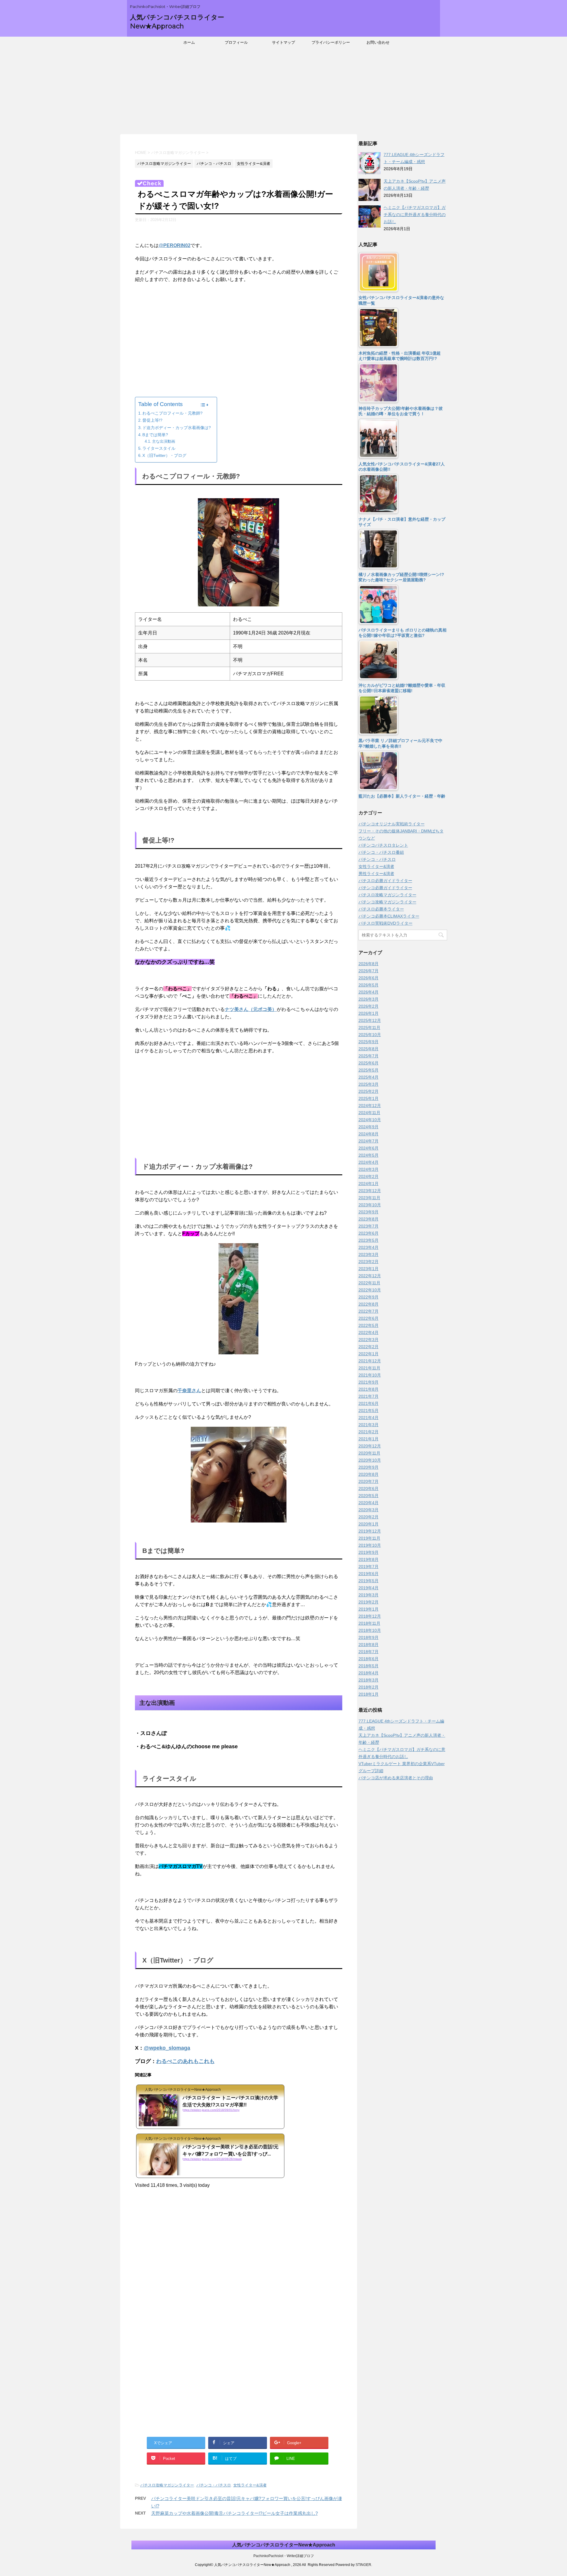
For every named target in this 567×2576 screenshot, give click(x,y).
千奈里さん (189, 1391)
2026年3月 (369, 999)
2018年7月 (369, 1652)
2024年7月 (369, 1141)
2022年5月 (369, 1325)
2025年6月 (369, 1063)
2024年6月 (369, 1148)
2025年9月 (369, 1042)
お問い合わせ (378, 42)
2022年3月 (369, 1340)
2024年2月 (369, 1176)
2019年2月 (369, 1602)
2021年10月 (370, 1375)
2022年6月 (369, 1318)
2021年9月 (369, 1382)
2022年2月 (369, 1347)
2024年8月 (369, 1134)
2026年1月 (369, 1013)
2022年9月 (369, 1297)
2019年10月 (370, 1545)
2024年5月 (369, 1155)
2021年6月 (369, 1403)
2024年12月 (370, 1106)
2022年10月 (370, 1290)
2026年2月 (369, 1006)
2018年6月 (369, 1659)
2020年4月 (369, 1503)
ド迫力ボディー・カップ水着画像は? (177, 428)
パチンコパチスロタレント (383, 845)
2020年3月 (369, 1510)
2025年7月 (369, 1056)
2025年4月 (369, 1077)
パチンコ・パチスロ (214, 2485)
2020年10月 (370, 1460)
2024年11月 (369, 1113)
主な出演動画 (164, 441)
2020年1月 (369, 1524)
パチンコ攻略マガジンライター (387, 902)
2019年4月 (369, 1588)
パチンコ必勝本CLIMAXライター (389, 916)
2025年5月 (369, 1070)
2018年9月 (369, 1637)
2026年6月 (369, 978)
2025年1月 (369, 1098)
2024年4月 (369, 1162)
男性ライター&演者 (376, 874)
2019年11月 (369, 1538)
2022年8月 (369, 1304)
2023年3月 (369, 1254)
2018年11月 (369, 1623)
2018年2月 (369, 1687)
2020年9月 (369, 1467)
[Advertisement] (283, 93)
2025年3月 (369, 1084)
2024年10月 (370, 1120)
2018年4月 (369, 1673)
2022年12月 (370, 1276)
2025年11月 (369, 1028)
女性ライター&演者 (250, 2485)
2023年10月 (370, 1205)
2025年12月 (370, 1020)
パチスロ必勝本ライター (381, 909)
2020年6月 (369, 1489)
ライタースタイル (159, 448)
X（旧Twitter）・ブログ (164, 455)
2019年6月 (369, 1574)
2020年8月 (369, 1474)
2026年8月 (369, 964)
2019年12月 (370, 1531)
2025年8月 (369, 1049)
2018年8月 (369, 1645)
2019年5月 (369, 1581)
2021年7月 (369, 1396)
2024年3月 (369, 1169)
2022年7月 (369, 1311)
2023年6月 (369, 1233)
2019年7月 (369, 1567)
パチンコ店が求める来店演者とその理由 (396, 1778)
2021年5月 (369, 1410)
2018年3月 (369, 1680)
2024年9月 (369, 1127)
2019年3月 (369, 1595)
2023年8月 (369, 1219)
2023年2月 (369, 1262)
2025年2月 (369, 1091)
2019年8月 (369, 1559)
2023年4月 (369, 1247)
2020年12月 (370, 1446)
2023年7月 (369, 1226)
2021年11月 (369, 1368)
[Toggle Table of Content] (204, 405)
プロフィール (236, 42)
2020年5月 (369, 1496)
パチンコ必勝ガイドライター (385, 888)
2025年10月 (370, 1035)
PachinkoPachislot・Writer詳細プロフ (284, 2556)
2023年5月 (369, 1240)
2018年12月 (370, 1616)
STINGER (363, 2565)
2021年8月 (369, 1389)
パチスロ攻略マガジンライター (167, 2485)
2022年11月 (369, 1283)
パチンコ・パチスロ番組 (381, 852)
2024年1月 (369, 1184)
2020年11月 (369, 1453)
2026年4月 (369, 992)
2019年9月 (369, 1552)
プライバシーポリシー (331, 42)
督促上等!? (152, 420)
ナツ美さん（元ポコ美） (251, 1009)
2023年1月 (369, 1269)
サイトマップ (283, 42)
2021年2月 (369, 1432)
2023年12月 (370, 1191)
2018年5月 (369, 1666)
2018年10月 (370, 1630)
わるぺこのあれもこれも (185, 2061)
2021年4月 (369, 1418)
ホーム (189, 42)
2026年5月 (369, 985)
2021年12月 (370, 1361)
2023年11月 (369, 1198)
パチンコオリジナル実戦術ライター (392, 824)
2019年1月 (369, 1609)
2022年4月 (369, 1332)
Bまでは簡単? (155, 435)
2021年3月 (369, 1425)
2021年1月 (369, 1439)
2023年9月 (369, 1212)
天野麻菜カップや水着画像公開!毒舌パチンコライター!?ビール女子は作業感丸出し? (234, 2513)
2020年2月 (369, 1517)
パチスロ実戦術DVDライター (386, 923)
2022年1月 (369, 1354)
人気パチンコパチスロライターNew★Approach (284, 2545)
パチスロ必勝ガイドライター (385, 881)
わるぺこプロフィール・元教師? (172, 413)
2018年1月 (369, 1694)
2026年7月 (369, 971)
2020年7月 (369, 1481)
